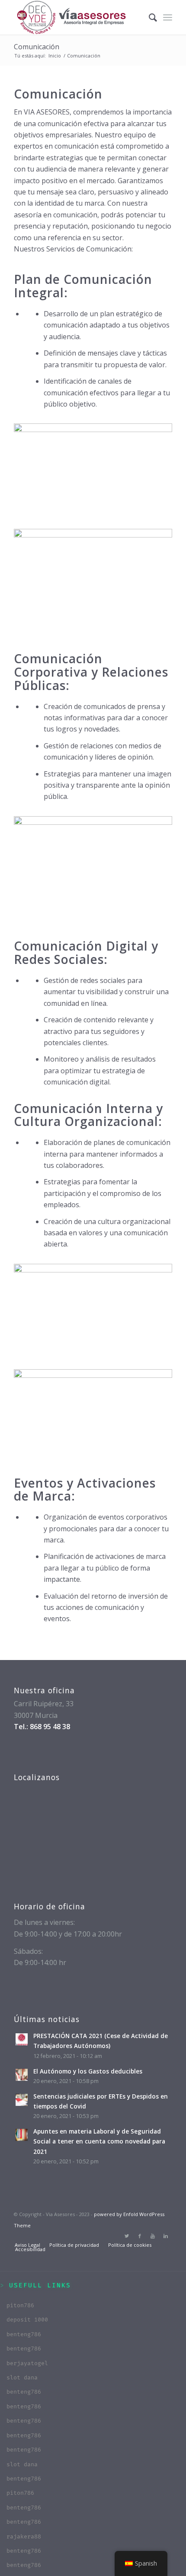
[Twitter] (127, 2236)
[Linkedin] (166, 2236)
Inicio (55, 56)
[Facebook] (140, 2236)
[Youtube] (153, 2236)
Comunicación (37, 47)
